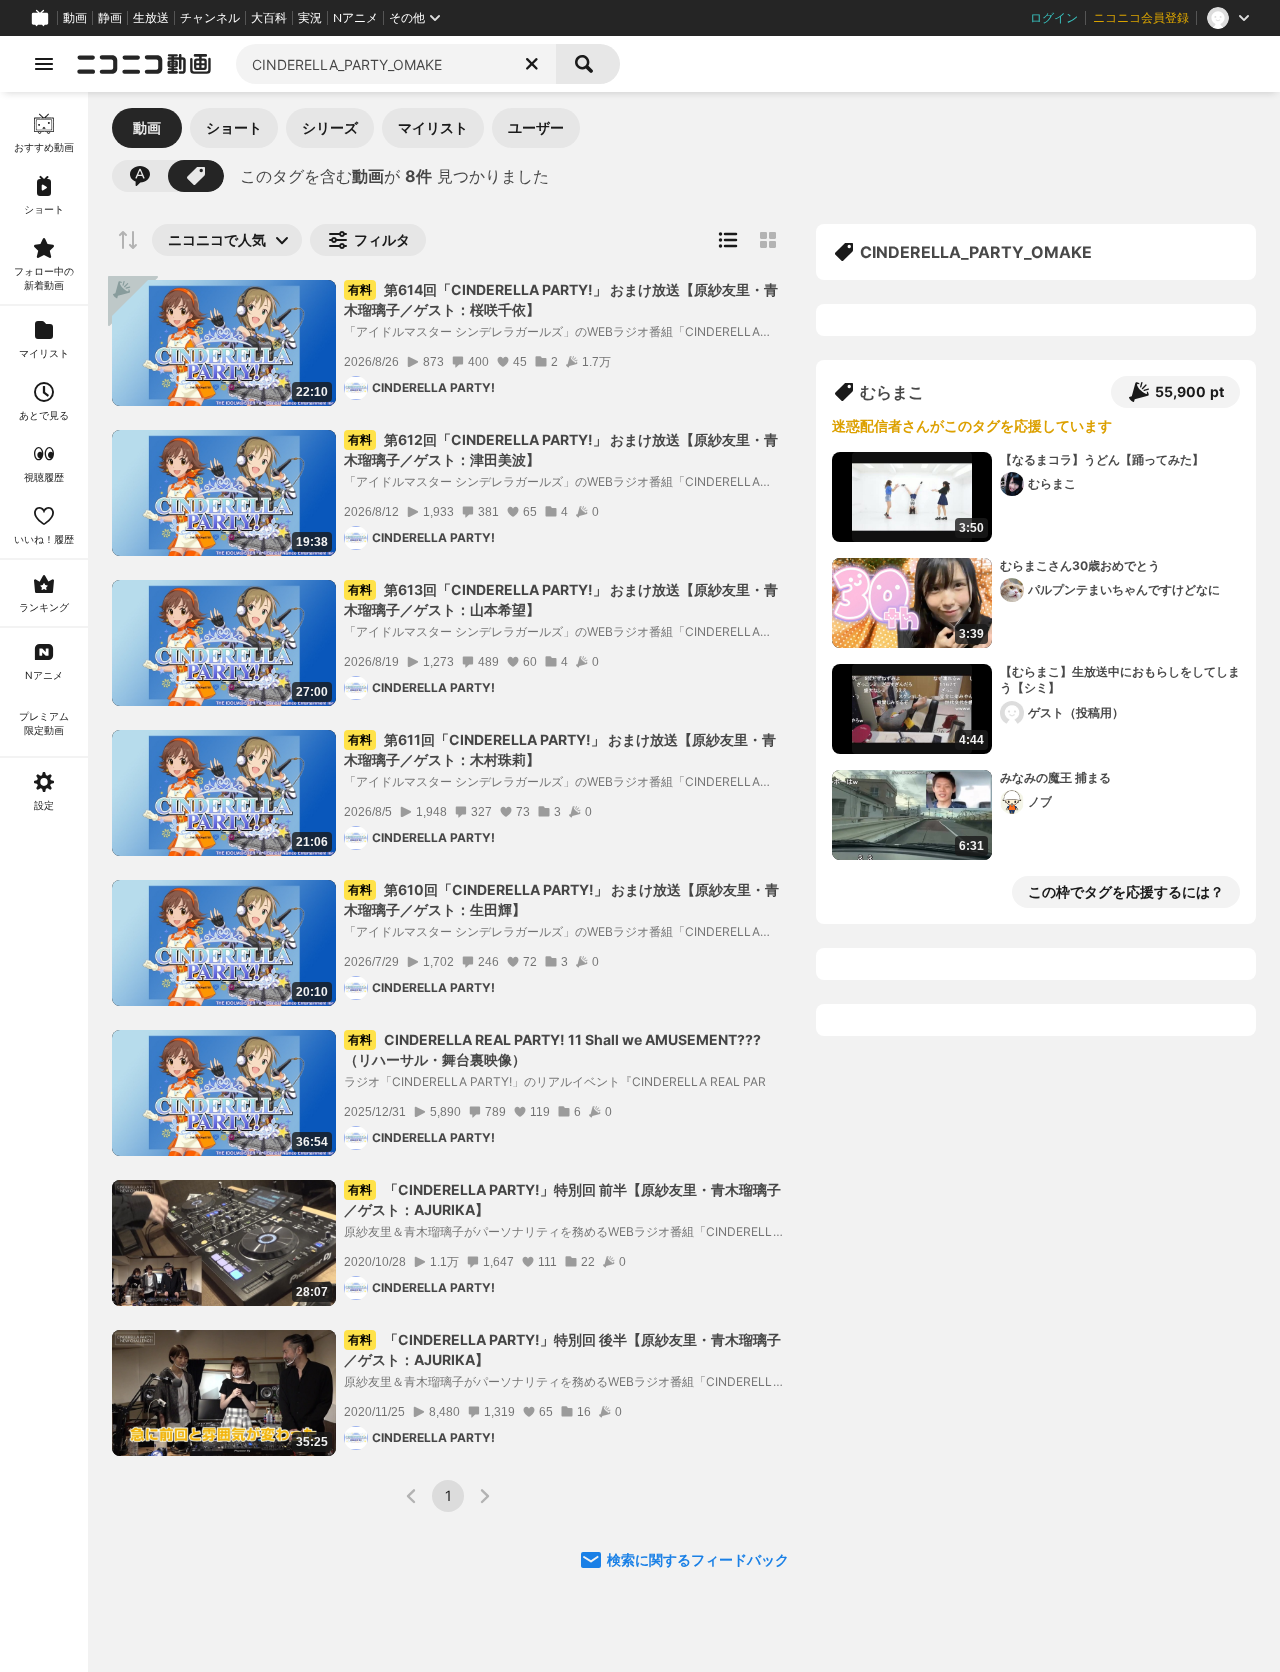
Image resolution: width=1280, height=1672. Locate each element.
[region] (44, 882)
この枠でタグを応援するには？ (1126, 891)
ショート (234, 127)
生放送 (151, 18)
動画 (75, 18)
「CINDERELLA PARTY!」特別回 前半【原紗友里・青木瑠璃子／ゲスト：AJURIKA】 (562, 1199)
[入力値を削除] (532, 64)
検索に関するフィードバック (698, 1559)
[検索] (588, 64)
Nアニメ (355, 18)
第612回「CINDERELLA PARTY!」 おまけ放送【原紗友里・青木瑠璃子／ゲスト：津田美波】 (561, 449)
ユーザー (536, 127)
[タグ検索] (196, 176)
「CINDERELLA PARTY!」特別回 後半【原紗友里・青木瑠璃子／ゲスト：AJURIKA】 (562, 1349)
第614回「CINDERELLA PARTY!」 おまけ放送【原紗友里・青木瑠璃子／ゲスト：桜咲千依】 (561, 299)
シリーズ (330, 127)
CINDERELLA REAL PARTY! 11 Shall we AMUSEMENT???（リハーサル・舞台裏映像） (552, 1049)
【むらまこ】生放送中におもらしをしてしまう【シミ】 (1120, 680)
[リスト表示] (728, 240)
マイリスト (433, 127)
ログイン (1054, 18)
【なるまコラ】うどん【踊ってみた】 (1102, 459)
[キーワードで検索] (140, 176)
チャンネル (210, 18)
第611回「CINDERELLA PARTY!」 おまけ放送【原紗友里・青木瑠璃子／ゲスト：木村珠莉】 (560, 749)
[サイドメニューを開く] (44, 64)
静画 (110, 18)
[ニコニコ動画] (144, 64)
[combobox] (396, 64)
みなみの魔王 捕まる (1055, 777)
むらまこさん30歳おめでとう (1080, 565)
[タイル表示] (768, 240)
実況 (310, 18)
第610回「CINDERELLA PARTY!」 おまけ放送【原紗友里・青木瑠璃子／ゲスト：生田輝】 (561, 899)
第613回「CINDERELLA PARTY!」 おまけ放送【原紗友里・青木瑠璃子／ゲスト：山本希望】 (561, 599)
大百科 (269, 18)
